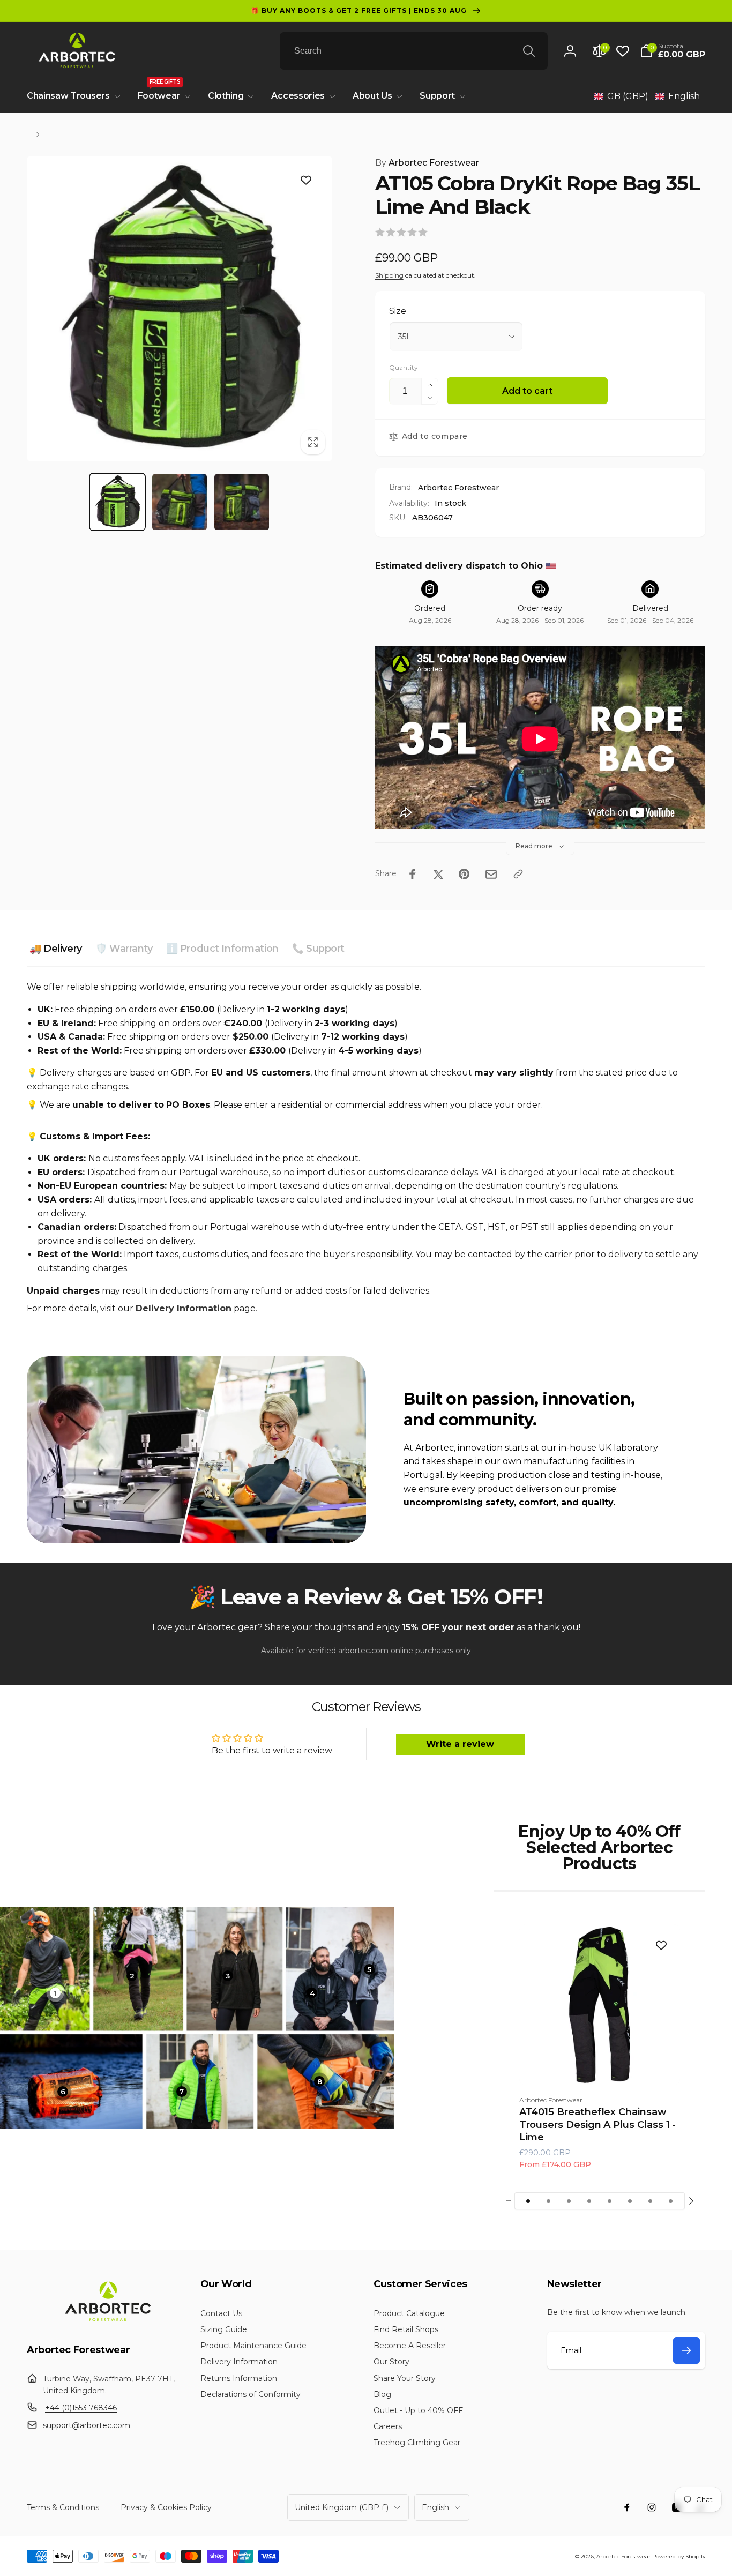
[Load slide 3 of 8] (569, 2201)
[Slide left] (509, 2201)
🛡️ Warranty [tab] (124, 949)
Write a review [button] (460, 1744)
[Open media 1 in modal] (180, 309)
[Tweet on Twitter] (438, 874)
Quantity (404, 367)
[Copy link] (518, 874)
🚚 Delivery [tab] (56, 949)
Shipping (389, 275)
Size (398, 311)
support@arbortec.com (87, 2425)
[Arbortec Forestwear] (106, 2321)
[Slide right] (691, 2201)
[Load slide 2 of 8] (549, 2201)
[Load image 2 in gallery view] (180, 502)
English (435, 2507)
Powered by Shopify (679, 2556)
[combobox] (414, 51)
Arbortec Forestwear (427, 163)
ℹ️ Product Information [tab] (222, 949)
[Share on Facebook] (413, 874)
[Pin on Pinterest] (464, 874)
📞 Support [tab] (318, 949)
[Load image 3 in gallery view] (242, 502)
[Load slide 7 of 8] (651, 2201)
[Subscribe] (686, 2350)
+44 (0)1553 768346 (81, 2408)
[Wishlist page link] (623, 51)
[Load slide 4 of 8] (589, 2201)
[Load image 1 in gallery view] (117, 502)
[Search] (529, 51)
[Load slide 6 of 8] (630, 2201)
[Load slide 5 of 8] (610, 2201)
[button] (673, 51)
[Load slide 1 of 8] (528, 2201)
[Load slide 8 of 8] (671, 2201)
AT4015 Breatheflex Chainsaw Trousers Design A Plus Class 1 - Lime (598, 2125)
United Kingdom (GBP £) (342, 2507)
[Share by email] (491, 874)
